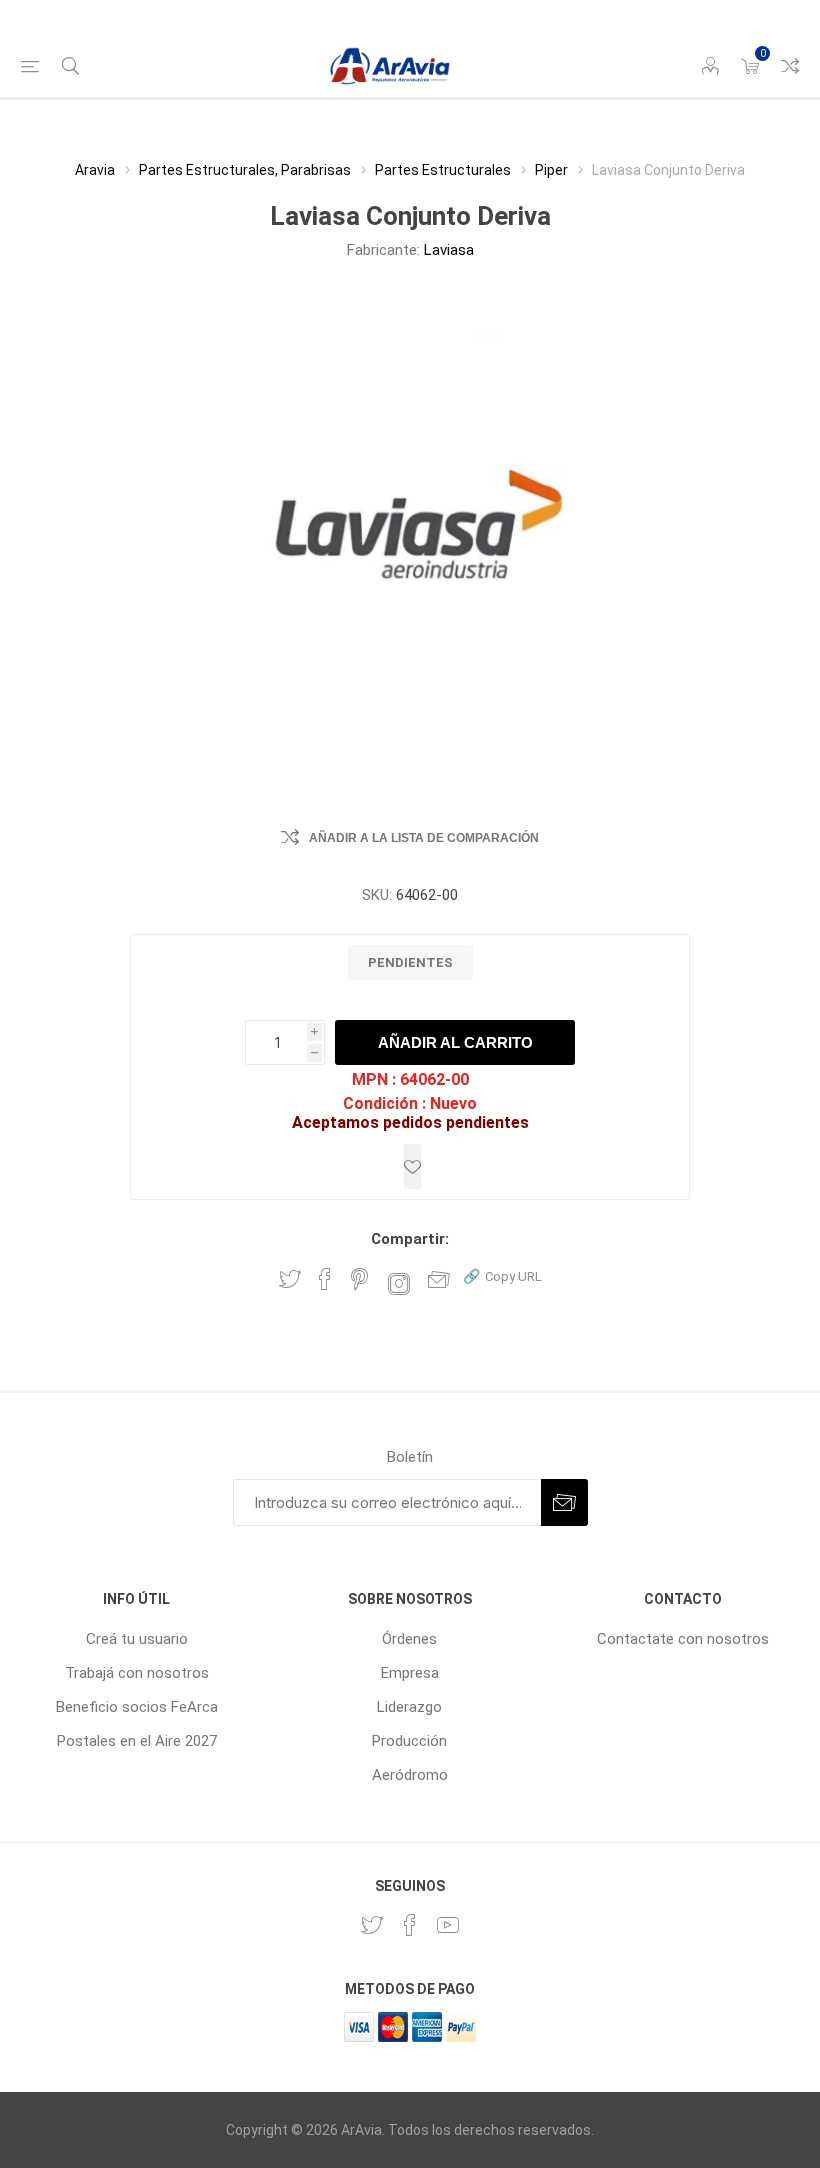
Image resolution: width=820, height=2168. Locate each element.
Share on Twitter (290, 1279)
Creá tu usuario (137, 1639)
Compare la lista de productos (790, 66)
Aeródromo (410, 1775)
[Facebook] (410, 1925)
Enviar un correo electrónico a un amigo (439, 1279)
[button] (502, 1275)
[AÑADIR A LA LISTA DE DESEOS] (412, 1166)
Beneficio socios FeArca (137, 1707)
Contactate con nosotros (683, 1639)
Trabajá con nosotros (137, 1673)
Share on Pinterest (359, 1279)
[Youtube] (448, 1925)
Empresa (410, 1673)
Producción (409, 1741)
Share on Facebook (325, 1279)
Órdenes (409, 1639)
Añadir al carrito (455, 1042)
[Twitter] (372, 1925)
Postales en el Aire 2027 (137, 1741)
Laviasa (449, 250)
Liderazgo (409, 1707)
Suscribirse (564, 1502)
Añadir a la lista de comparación (424, 838)
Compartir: (410, 1239)
